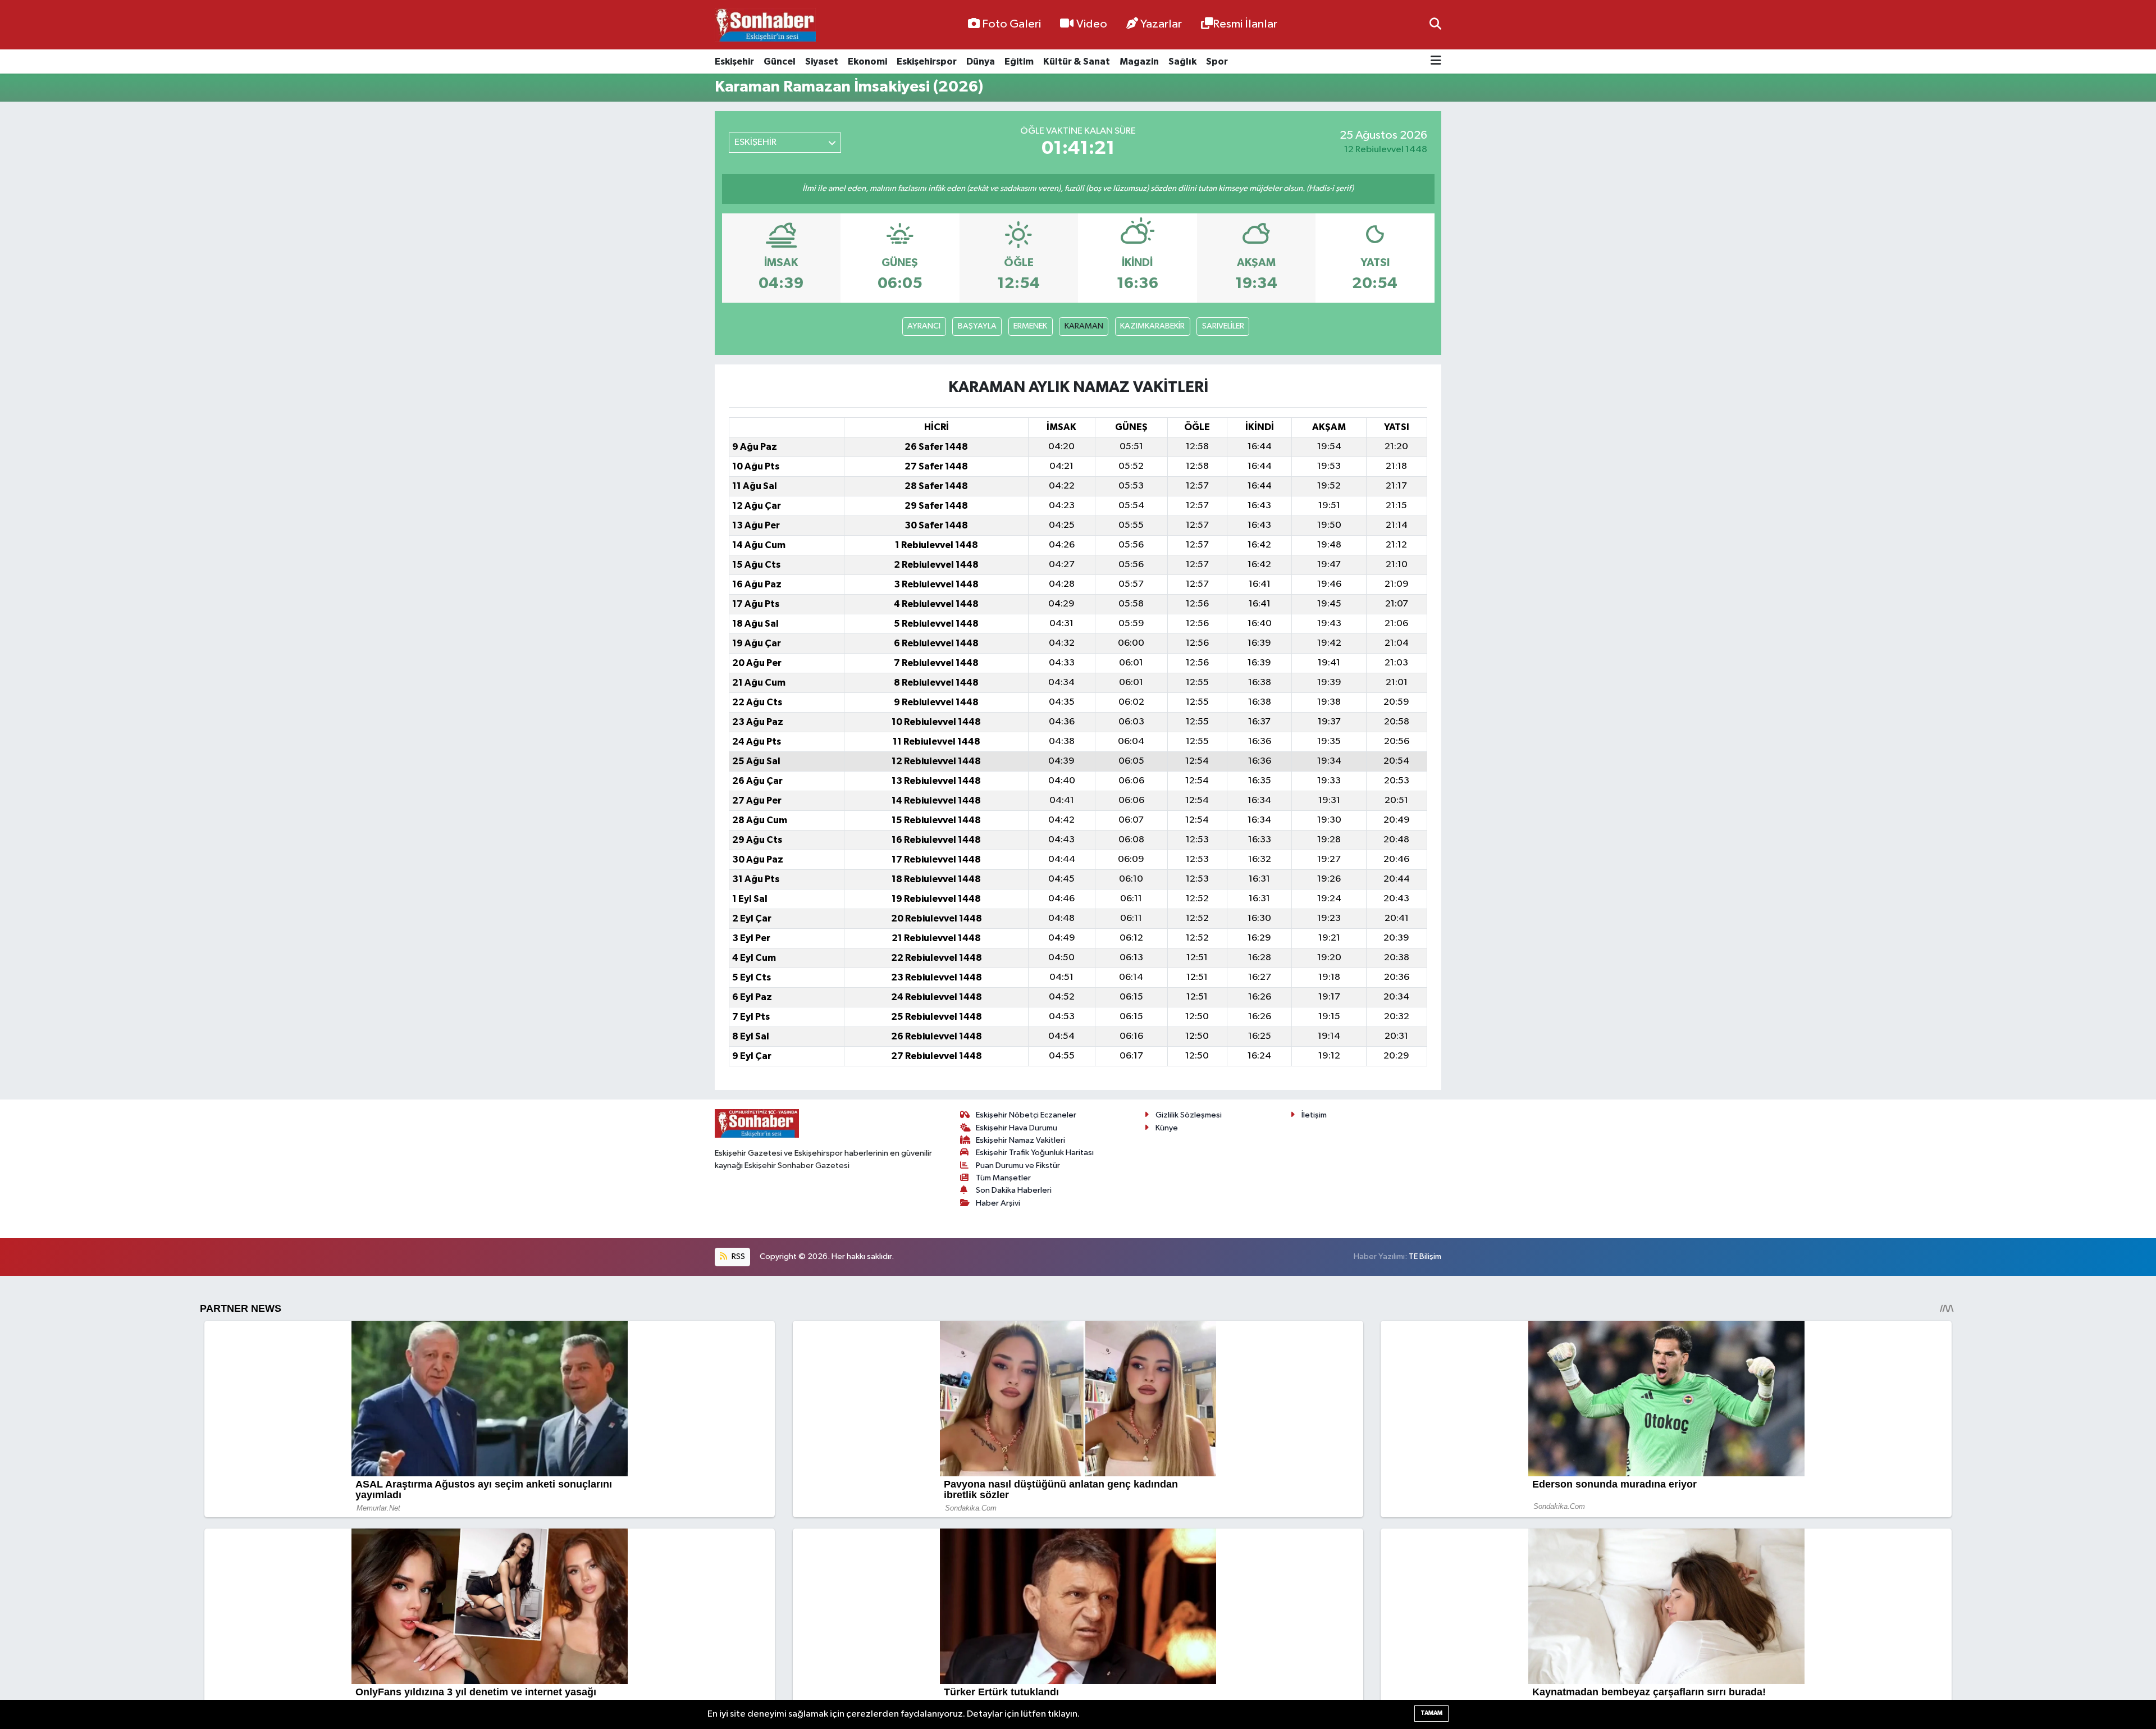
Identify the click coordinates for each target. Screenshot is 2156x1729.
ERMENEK (1030, 326)
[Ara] (1435, 24)
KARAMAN (1084, 326)
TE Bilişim (1425, 1256)
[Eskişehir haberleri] (765, 25)
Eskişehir (734, 61)
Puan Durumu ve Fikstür (1018, 1165)
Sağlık (1182, 61)
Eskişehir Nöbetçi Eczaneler (1026, 1115)
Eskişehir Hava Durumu (1017, 1128)
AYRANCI (924, 326)
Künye (1167, 1128)
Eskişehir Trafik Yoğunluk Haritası (1035, 1153)
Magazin (1139, 61)
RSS (737, 1256)
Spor (1217, 61)
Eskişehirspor (927, 61)
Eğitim (1019, 61)
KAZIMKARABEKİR (1152, 326)
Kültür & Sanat (1077, 61)
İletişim (1314, 1115)
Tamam (1431, 1713)
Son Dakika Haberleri (1014, 1190)
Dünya (981, 61)
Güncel (780, 61)
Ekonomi (867, 61)
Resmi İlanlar (1245, 24)
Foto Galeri (1011, 24)
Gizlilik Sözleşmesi (1189, 1115)
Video (1092, 24)
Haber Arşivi (998, 1203)
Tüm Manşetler (1003, 1178)
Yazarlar (1161, 24)
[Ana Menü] (1436, 61)
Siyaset (822, 61)
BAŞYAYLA (977, 326)
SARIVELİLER (1223, 326)
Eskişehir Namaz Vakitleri (1020, 1140)
